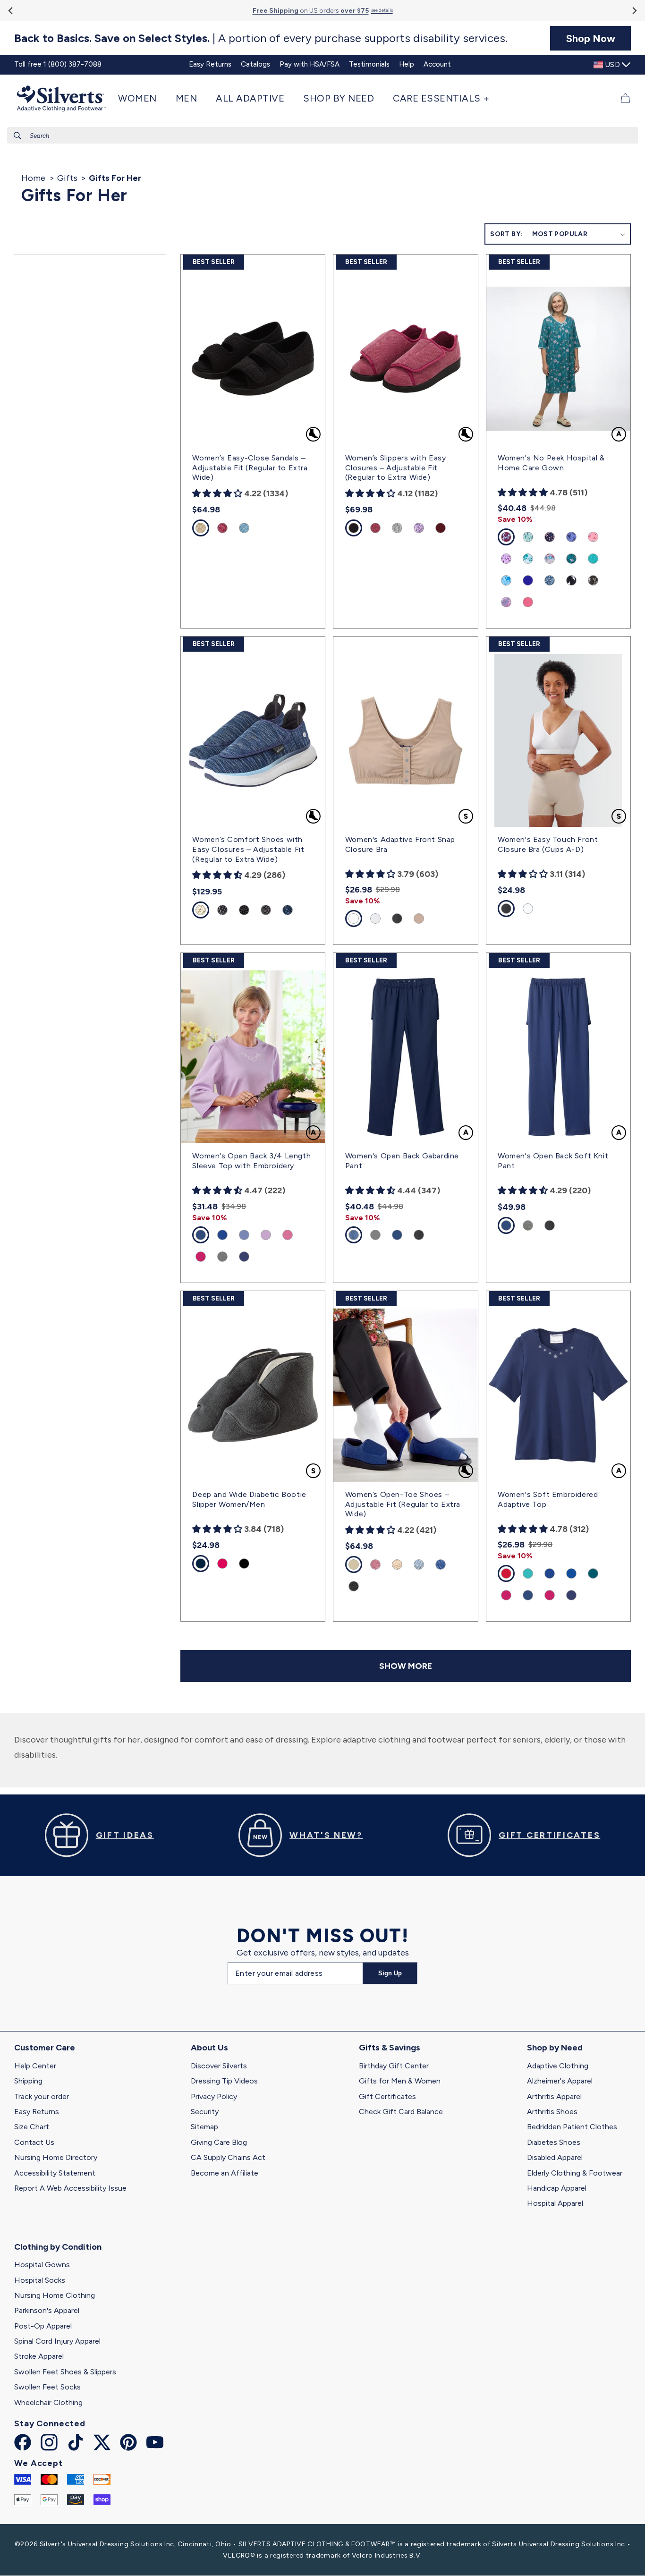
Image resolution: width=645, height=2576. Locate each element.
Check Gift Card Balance (401, 2112)
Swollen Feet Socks (47, 2387)
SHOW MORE (406, 1666)
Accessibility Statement (55, 2173)
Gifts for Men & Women (400, 2081)
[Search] (17, 136)
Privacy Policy (214, 2096)
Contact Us (34, 2142)
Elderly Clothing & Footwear (575, 2173)
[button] (142, 98)
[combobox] (322, 135)
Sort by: (506, 234)
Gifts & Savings (390, 2048)
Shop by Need (555, 2048)
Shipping (28, 2081)
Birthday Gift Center (394, 2066)
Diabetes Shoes (554, 2142)
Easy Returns (37, 2112)
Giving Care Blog (219, 2142)
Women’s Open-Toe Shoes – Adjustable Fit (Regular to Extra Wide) (403, 1504)
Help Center (35, 2066)
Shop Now (591, 38)
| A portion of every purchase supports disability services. (261, 38)
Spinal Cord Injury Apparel (57, 2341)
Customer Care (45, 2048)
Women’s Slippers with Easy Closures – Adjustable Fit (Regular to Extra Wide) (396, 468)
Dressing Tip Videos (224, 2081)
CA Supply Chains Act (228, 2157)
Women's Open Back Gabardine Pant (402, 1161)
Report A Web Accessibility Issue (70, 2188)
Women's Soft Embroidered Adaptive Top (548, 1499)
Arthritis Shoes (552, 2112)
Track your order (42, 2096)
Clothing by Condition (58, 2247)
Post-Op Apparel (43, 2326)
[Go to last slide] (11, 11)
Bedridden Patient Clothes (572, 2127)
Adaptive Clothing (558, 2066)
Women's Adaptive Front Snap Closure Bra (400, 844)
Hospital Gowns (42, 2265)
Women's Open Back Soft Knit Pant (553, 1161)
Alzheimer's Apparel (560, 2081)
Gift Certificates (387, 2096)
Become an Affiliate (225, 2173)
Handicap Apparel (557, 2188)
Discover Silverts (219, 2066)
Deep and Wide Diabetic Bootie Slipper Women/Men (249, 1499)
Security (205, 2112)
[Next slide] (634, 11)
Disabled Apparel (555, 2157)
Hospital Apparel (555, 2203)
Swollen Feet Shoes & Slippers (65, 2372)
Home (33, 178)
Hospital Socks (40, 2280)
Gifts (67, 178)
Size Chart (32, 2127)
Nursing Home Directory (56, 2157)
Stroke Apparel (39, 2356)
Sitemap (204, 2127)
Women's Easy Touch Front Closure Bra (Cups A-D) (548, 844)
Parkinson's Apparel (47, 2310)
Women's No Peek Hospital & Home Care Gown (551, 463)
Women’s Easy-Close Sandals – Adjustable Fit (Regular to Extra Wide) (250, 468)
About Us (209, 2048)
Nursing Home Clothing (55, 2295)
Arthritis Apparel (554, 2096)
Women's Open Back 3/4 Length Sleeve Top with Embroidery (251, 1161)
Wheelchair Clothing (48, 2402)
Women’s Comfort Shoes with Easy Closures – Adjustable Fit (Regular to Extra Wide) (248, 849)
